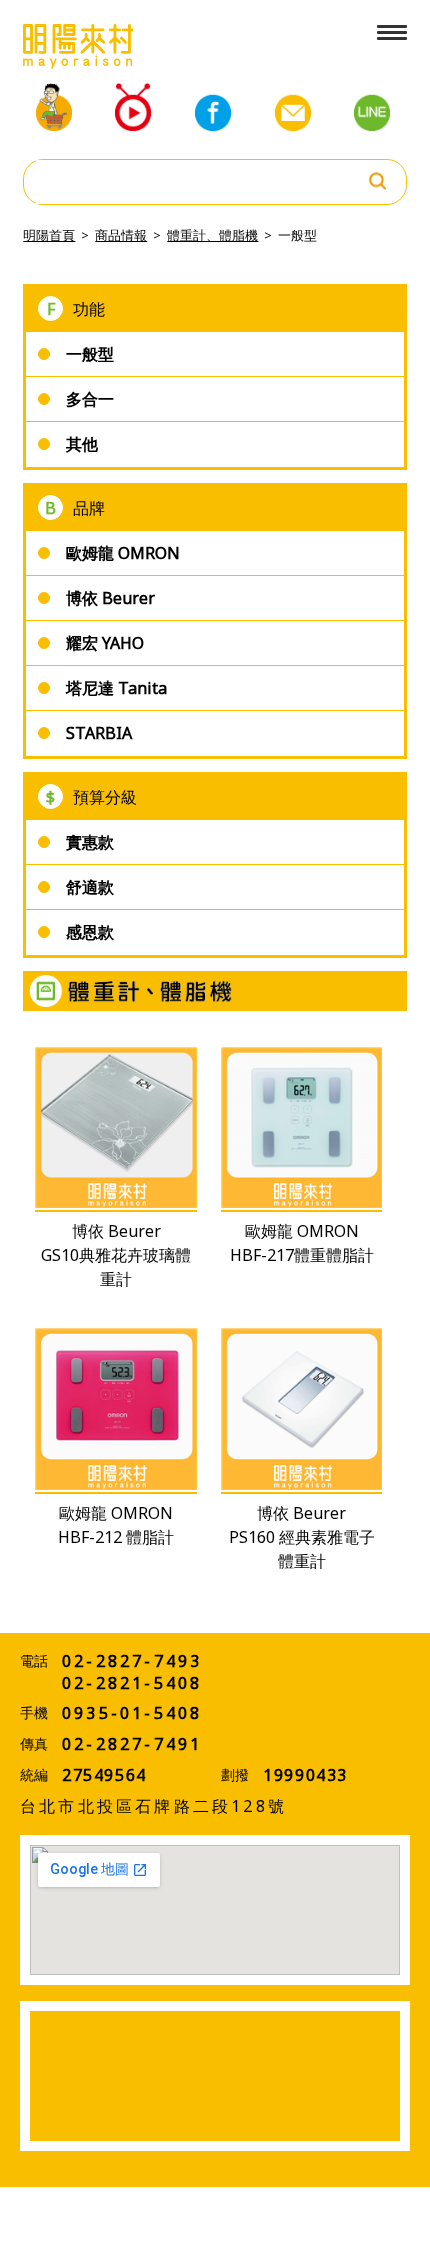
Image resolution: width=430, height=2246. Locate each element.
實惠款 (90, 842)
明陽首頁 (49, 235)
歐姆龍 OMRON (123, 553)
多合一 (90, 399)
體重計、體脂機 (212, 235)
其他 (82, 444)
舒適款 (90, 887)
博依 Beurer (110, 598)
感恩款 (90, 932)
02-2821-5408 (132, 1683)
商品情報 (121, 235)
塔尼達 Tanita (116, 688)
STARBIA (99, 733)
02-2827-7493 (132, 1661)
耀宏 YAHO (105, 643)
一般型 (297, 235)
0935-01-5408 (132, 1713)
